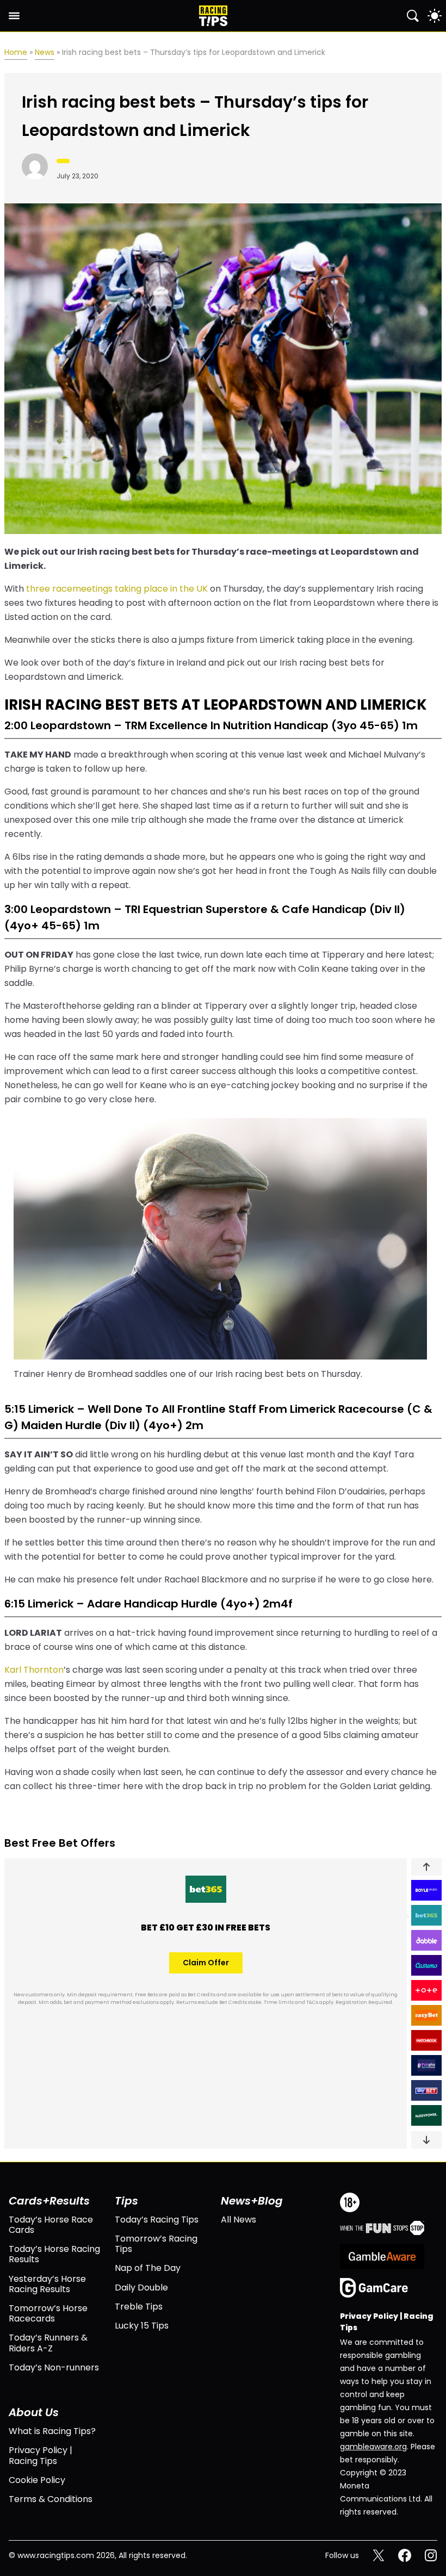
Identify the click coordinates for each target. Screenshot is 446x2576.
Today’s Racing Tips (157, 2220)
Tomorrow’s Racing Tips (156, 2244)
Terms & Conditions (51, 2499)
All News (239, 2220)
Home (16, 52)
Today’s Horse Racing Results (54, 2254)
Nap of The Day (148, 2268)
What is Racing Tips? (52, 2431)
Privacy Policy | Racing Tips (41, 2455)
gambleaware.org (373, 2447)
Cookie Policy (37, 2480)
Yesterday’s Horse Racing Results (47, 2284)
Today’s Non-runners (54, 2367)
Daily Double (141, 2288)
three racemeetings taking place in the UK (117, 589)
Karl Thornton (34, 1670)
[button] (426, 1867)
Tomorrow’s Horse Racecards (48, 2313)
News (45, 52)
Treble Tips (139, 2307)
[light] (435, 16)
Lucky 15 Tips (142, 2326)
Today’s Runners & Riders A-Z (48, 2343)
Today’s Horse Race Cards (51, 2225)
